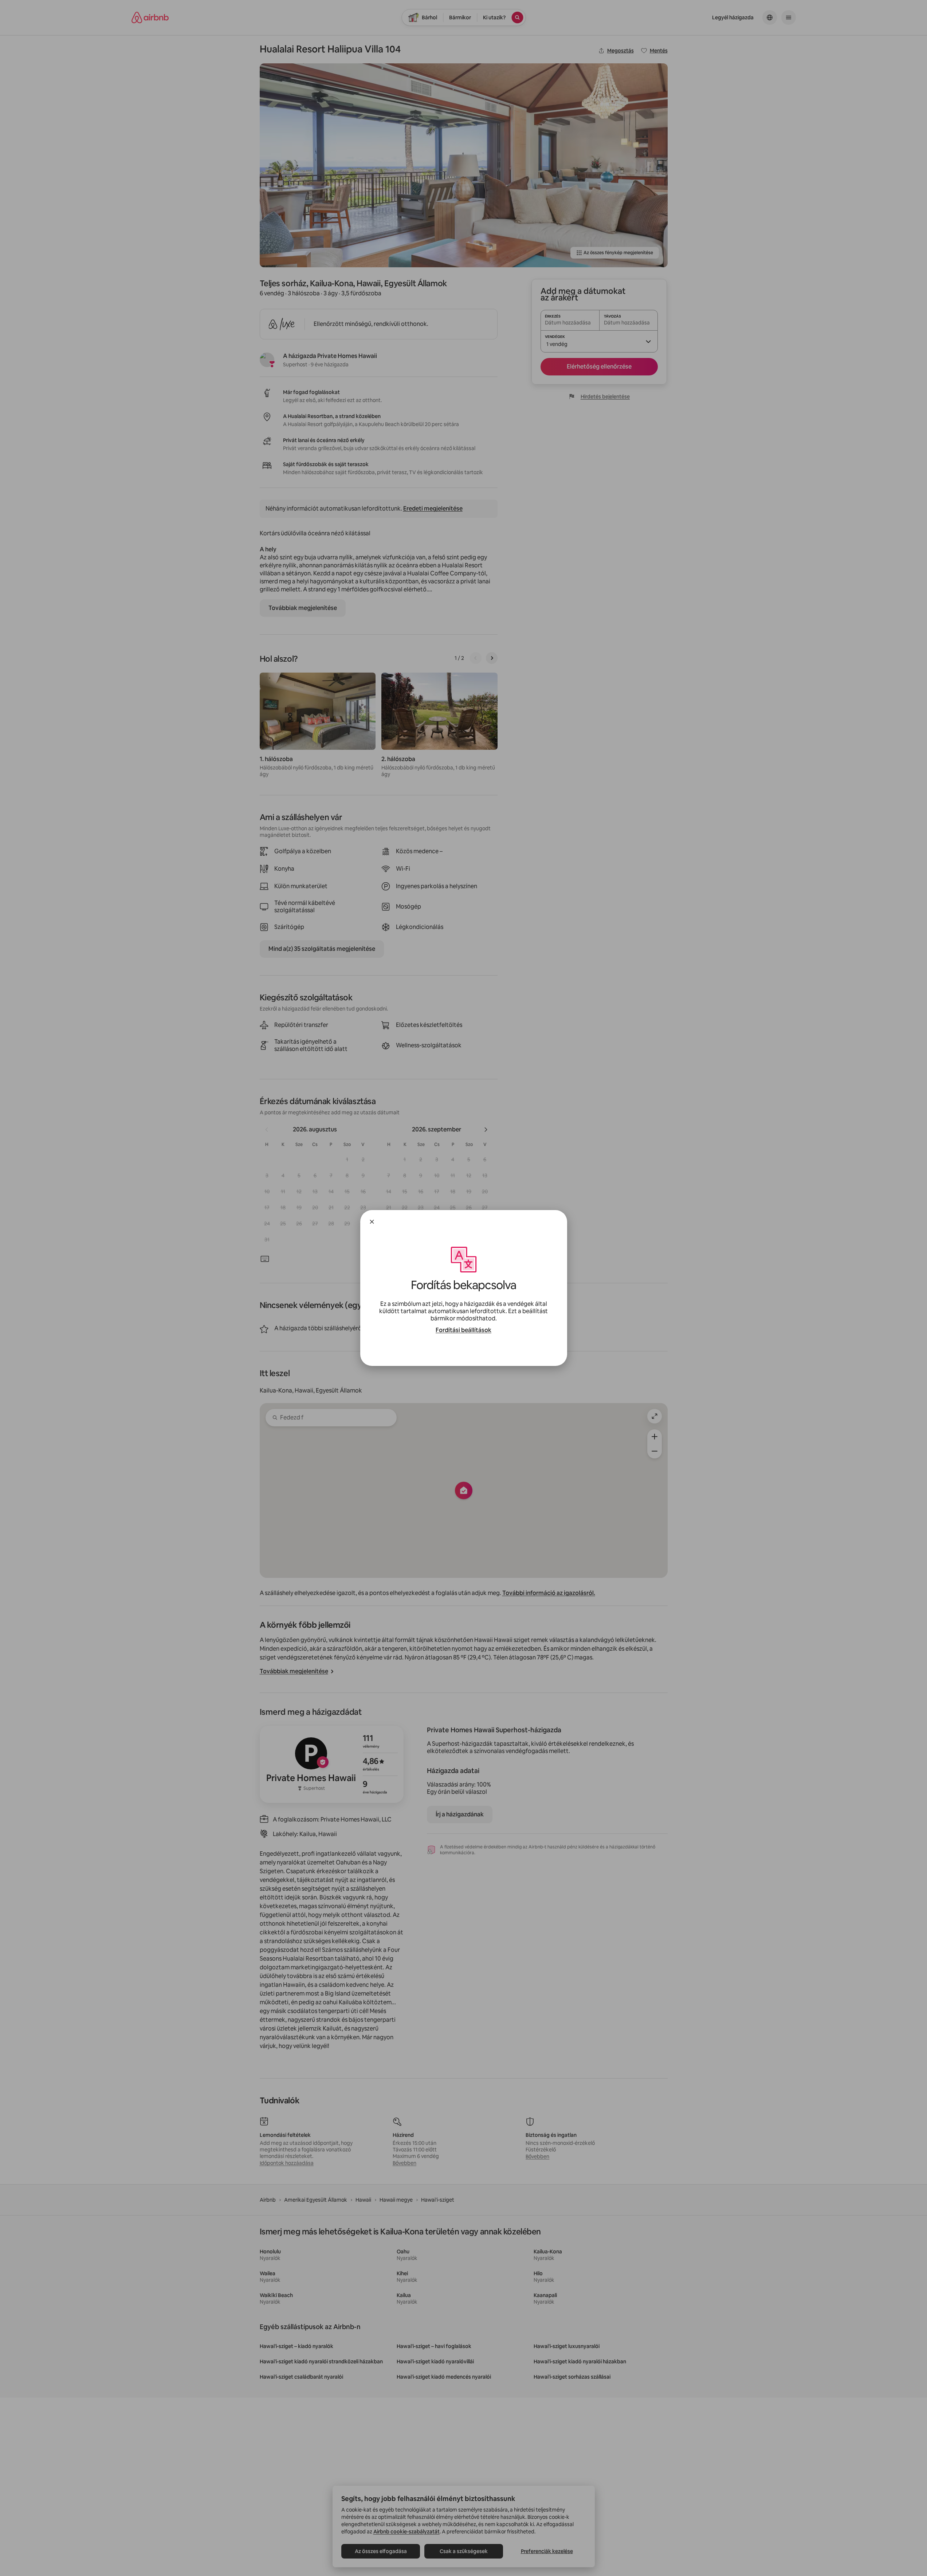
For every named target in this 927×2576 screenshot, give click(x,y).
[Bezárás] (372, 1222)
